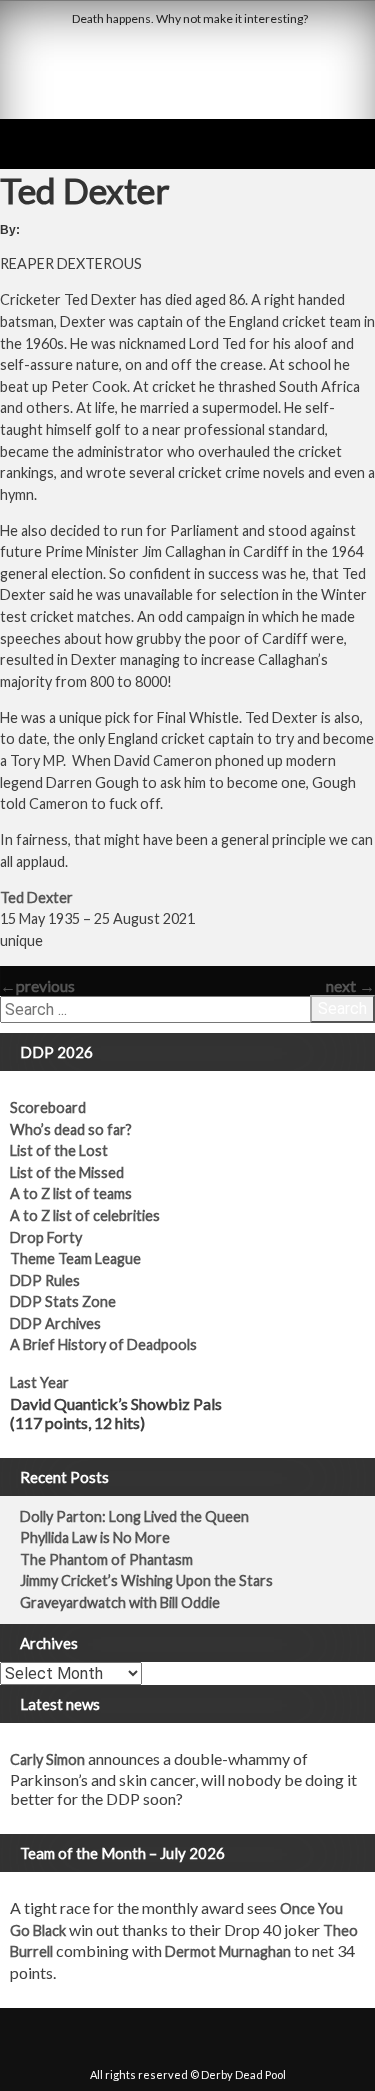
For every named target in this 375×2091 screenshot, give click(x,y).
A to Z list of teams (71, 1193)
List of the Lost (59, 1150)
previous (37, 985)
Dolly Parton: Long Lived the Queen (134, 1516)
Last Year (39, 1382)
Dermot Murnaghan (228, 1951)
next (350, 985)
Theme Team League (75, 1258)
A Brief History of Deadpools (103, 1344)
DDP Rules (45, 1280)
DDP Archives (55, 1323)
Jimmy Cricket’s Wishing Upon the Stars (146, 1580)
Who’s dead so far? (71, 1129)
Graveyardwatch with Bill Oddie (120, 1602)
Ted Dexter (36, 897)
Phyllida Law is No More (95, 1537)
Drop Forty (46, 1237)
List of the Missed (67, 1172)
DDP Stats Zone (63, 1301)
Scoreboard (48, 1107)
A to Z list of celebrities (85, 1215)
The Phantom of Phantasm (106, 1559)
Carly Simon (47, 1759)
